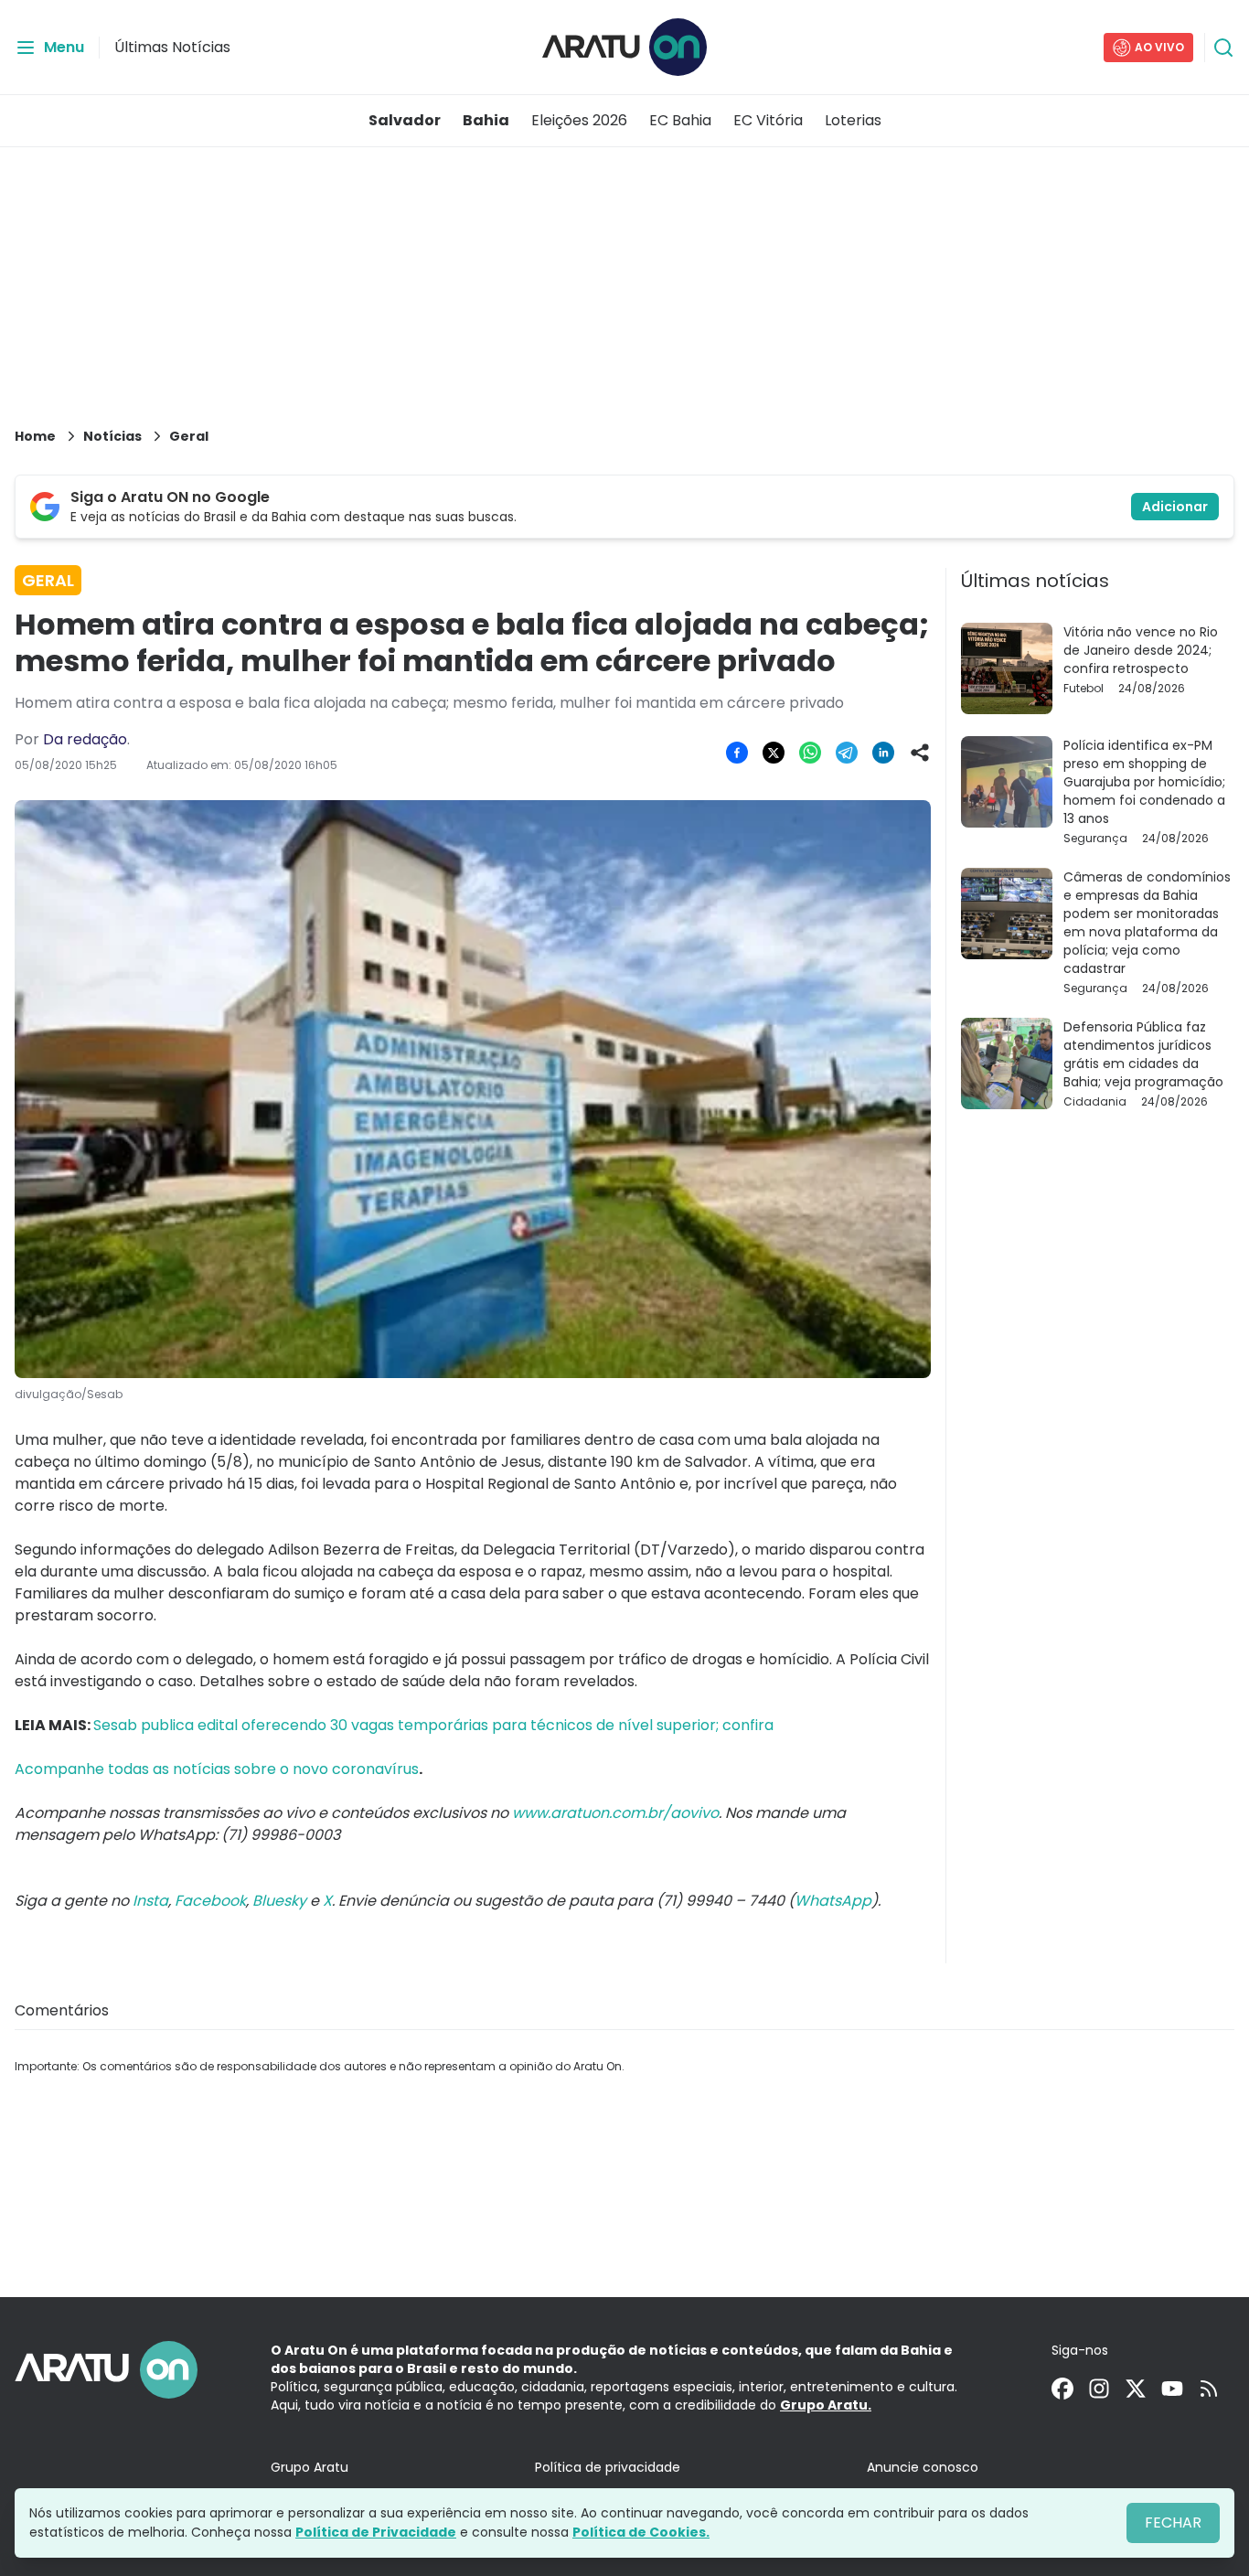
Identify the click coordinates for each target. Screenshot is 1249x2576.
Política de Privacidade (376, 2532)
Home (35, 436)
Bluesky (279, 1901)
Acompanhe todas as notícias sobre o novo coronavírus (217, 1769)
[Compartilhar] (920, 753)
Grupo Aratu (310, 2467)
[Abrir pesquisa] (1223, 48)
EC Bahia (680, 120)
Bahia (486, 120)
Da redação (85, 739)
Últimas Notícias (172, 47)
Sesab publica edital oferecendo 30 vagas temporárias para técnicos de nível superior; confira (433, 1725)
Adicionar (1175, 507)
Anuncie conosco (923, 2467)
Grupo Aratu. (826, 2405)
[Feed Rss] (1209, 2389)
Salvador (405, 120)
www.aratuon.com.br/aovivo (615, 1813)
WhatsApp (833, 1901)
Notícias (112, 436)
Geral (189, 436)
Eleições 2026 (579, 120)
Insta (150, 1901)
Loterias (853, 120)
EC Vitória (768, 120)
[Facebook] (1062, 2389)
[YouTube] (1172, 2389)
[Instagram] (1099, 2389)
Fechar (1173, 2523)
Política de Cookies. (641, 2532)
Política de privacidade (608, 2467)
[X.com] (1136, 2389)
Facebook (210, 1901)
